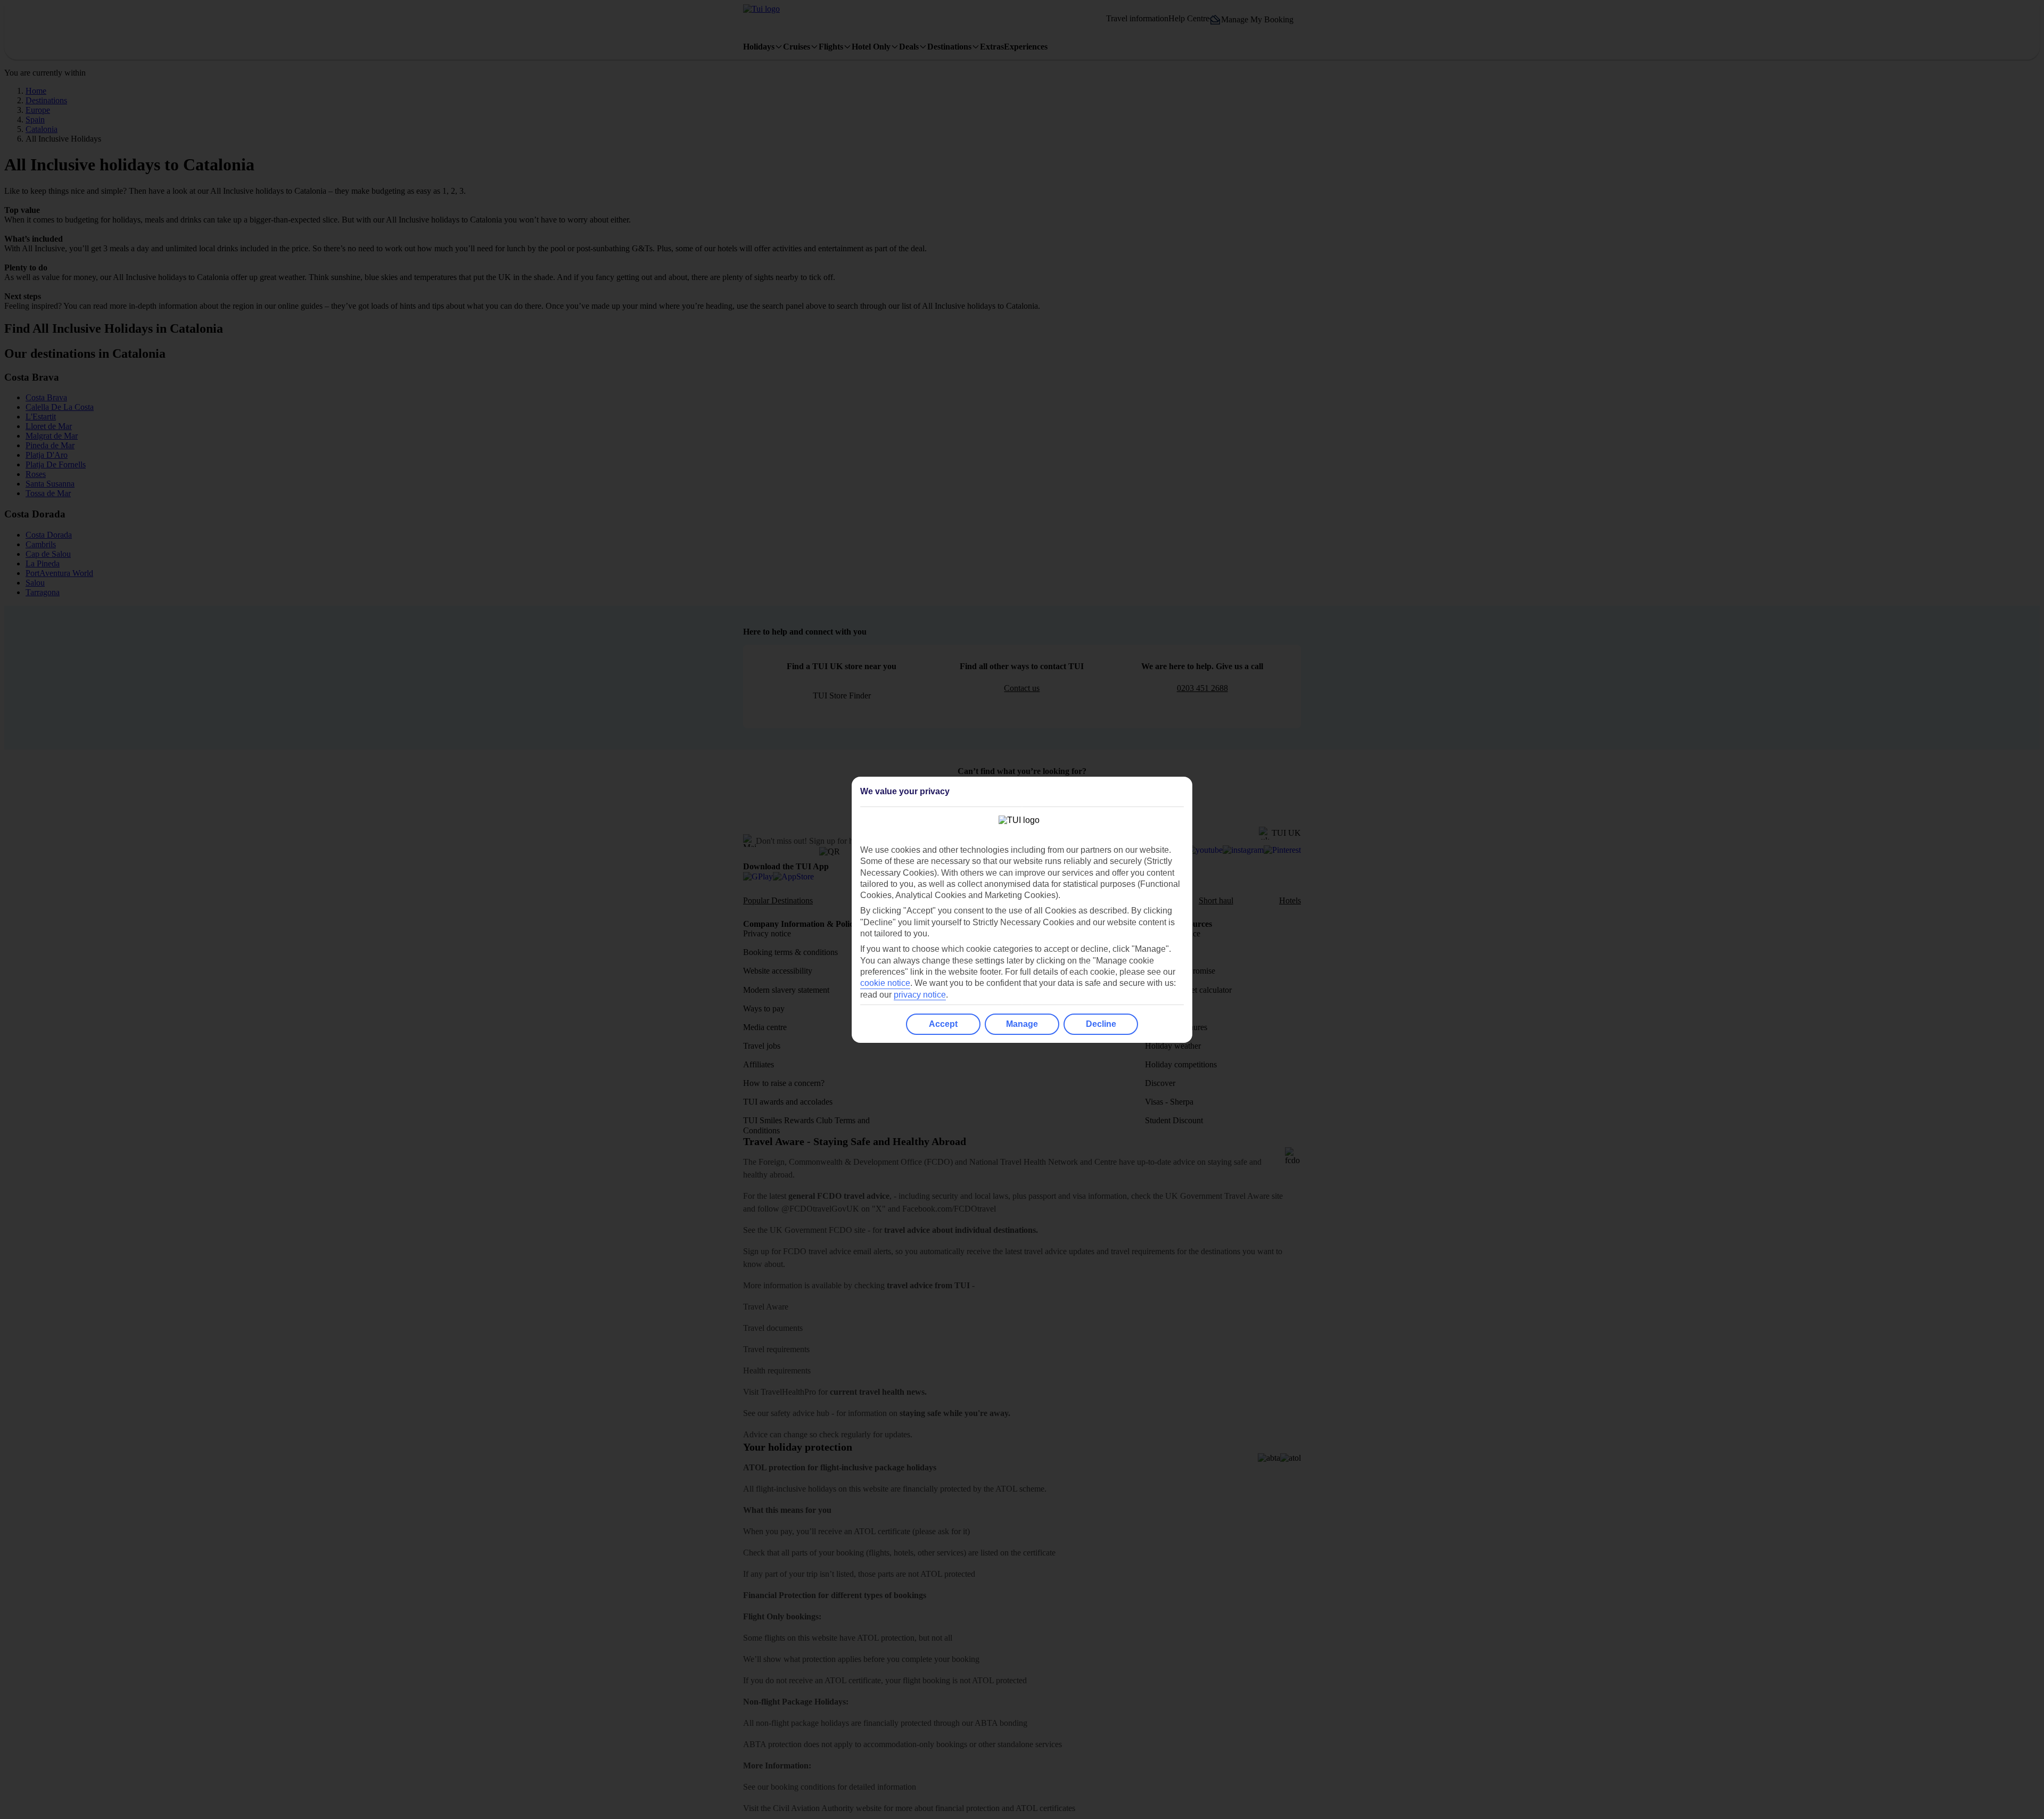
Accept (943, 1024)
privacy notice (920, 995)
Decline (1101, 1024)
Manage (1022, 1024)
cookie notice (885, 983)
